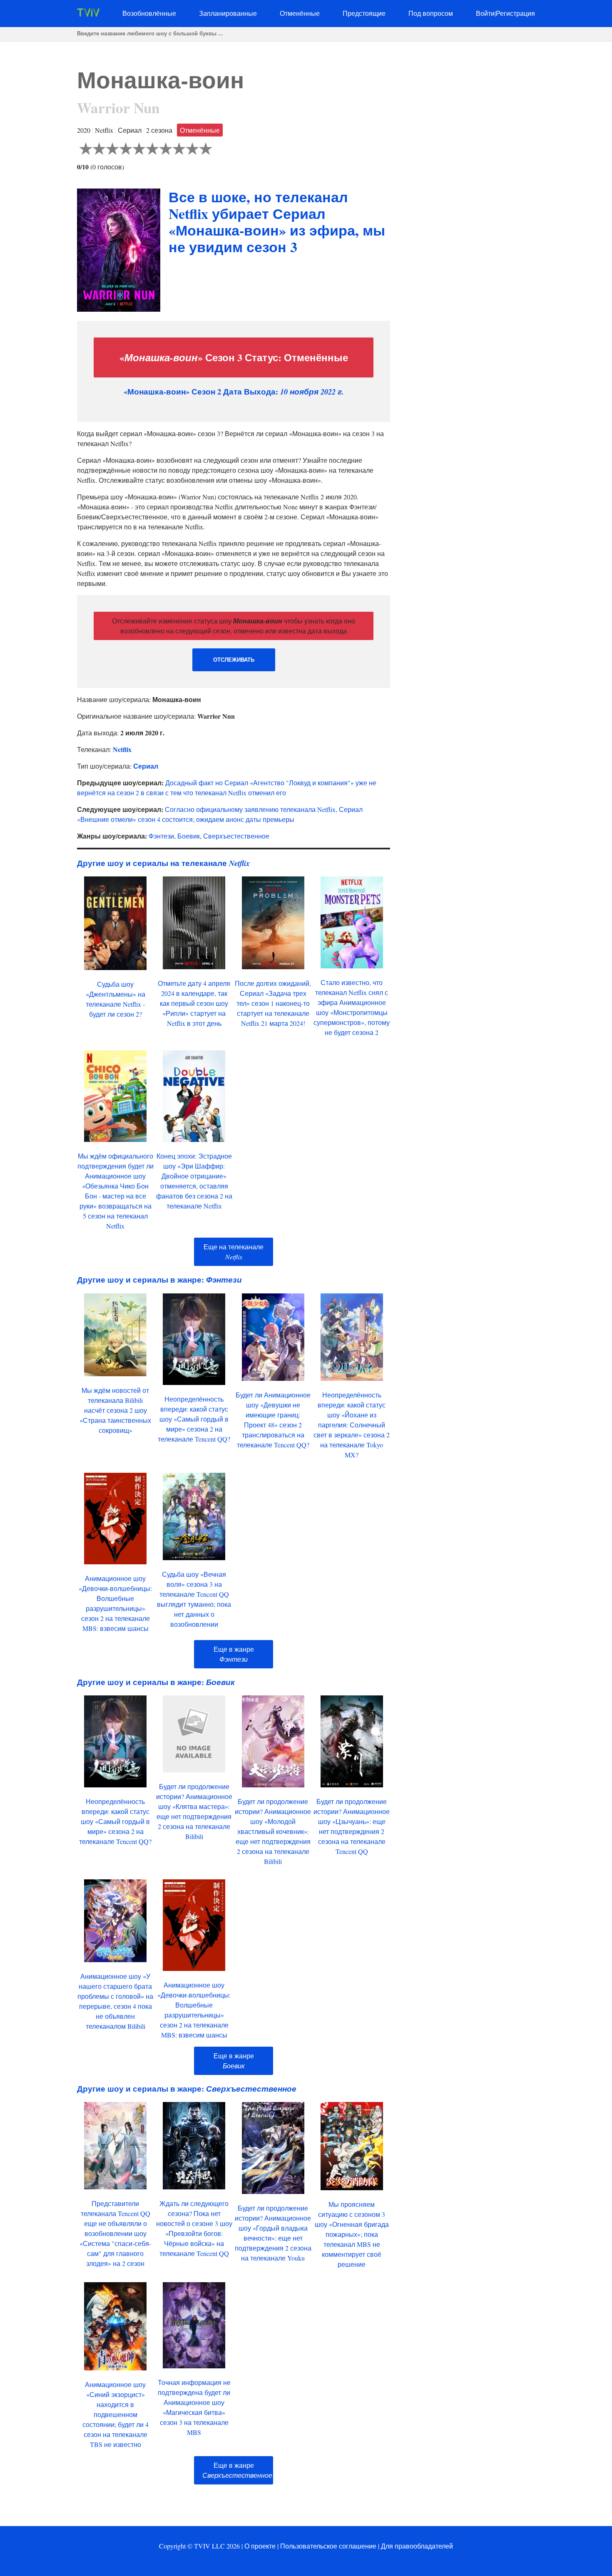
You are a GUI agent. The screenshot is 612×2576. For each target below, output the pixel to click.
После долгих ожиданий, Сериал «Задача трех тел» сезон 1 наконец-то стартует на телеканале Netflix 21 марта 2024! (273, 1003)
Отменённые (300, 13)
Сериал (146, 766)
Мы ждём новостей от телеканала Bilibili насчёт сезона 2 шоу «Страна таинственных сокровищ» (115, 1410)
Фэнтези (161, 836)
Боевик (189, 836)
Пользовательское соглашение (328, 2546)
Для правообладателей (417, 2546)
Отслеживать (234, 660)
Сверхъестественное (236, 836)
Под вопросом (431, 13)
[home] (88, 14)
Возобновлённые (149, 13)
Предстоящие (364, 13)
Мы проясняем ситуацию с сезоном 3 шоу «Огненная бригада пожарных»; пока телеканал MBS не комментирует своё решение (352, 2234)
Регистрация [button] (515, 13)
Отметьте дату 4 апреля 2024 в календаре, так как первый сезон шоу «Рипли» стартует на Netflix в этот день (194, 1003)
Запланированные (228, 13)
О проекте (260, 2546)
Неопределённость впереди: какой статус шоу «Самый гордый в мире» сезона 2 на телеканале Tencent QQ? (194, 1419)
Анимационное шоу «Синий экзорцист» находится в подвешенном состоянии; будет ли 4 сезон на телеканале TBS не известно (116, 2414)
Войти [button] (485, 13)
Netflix (122, 749)
